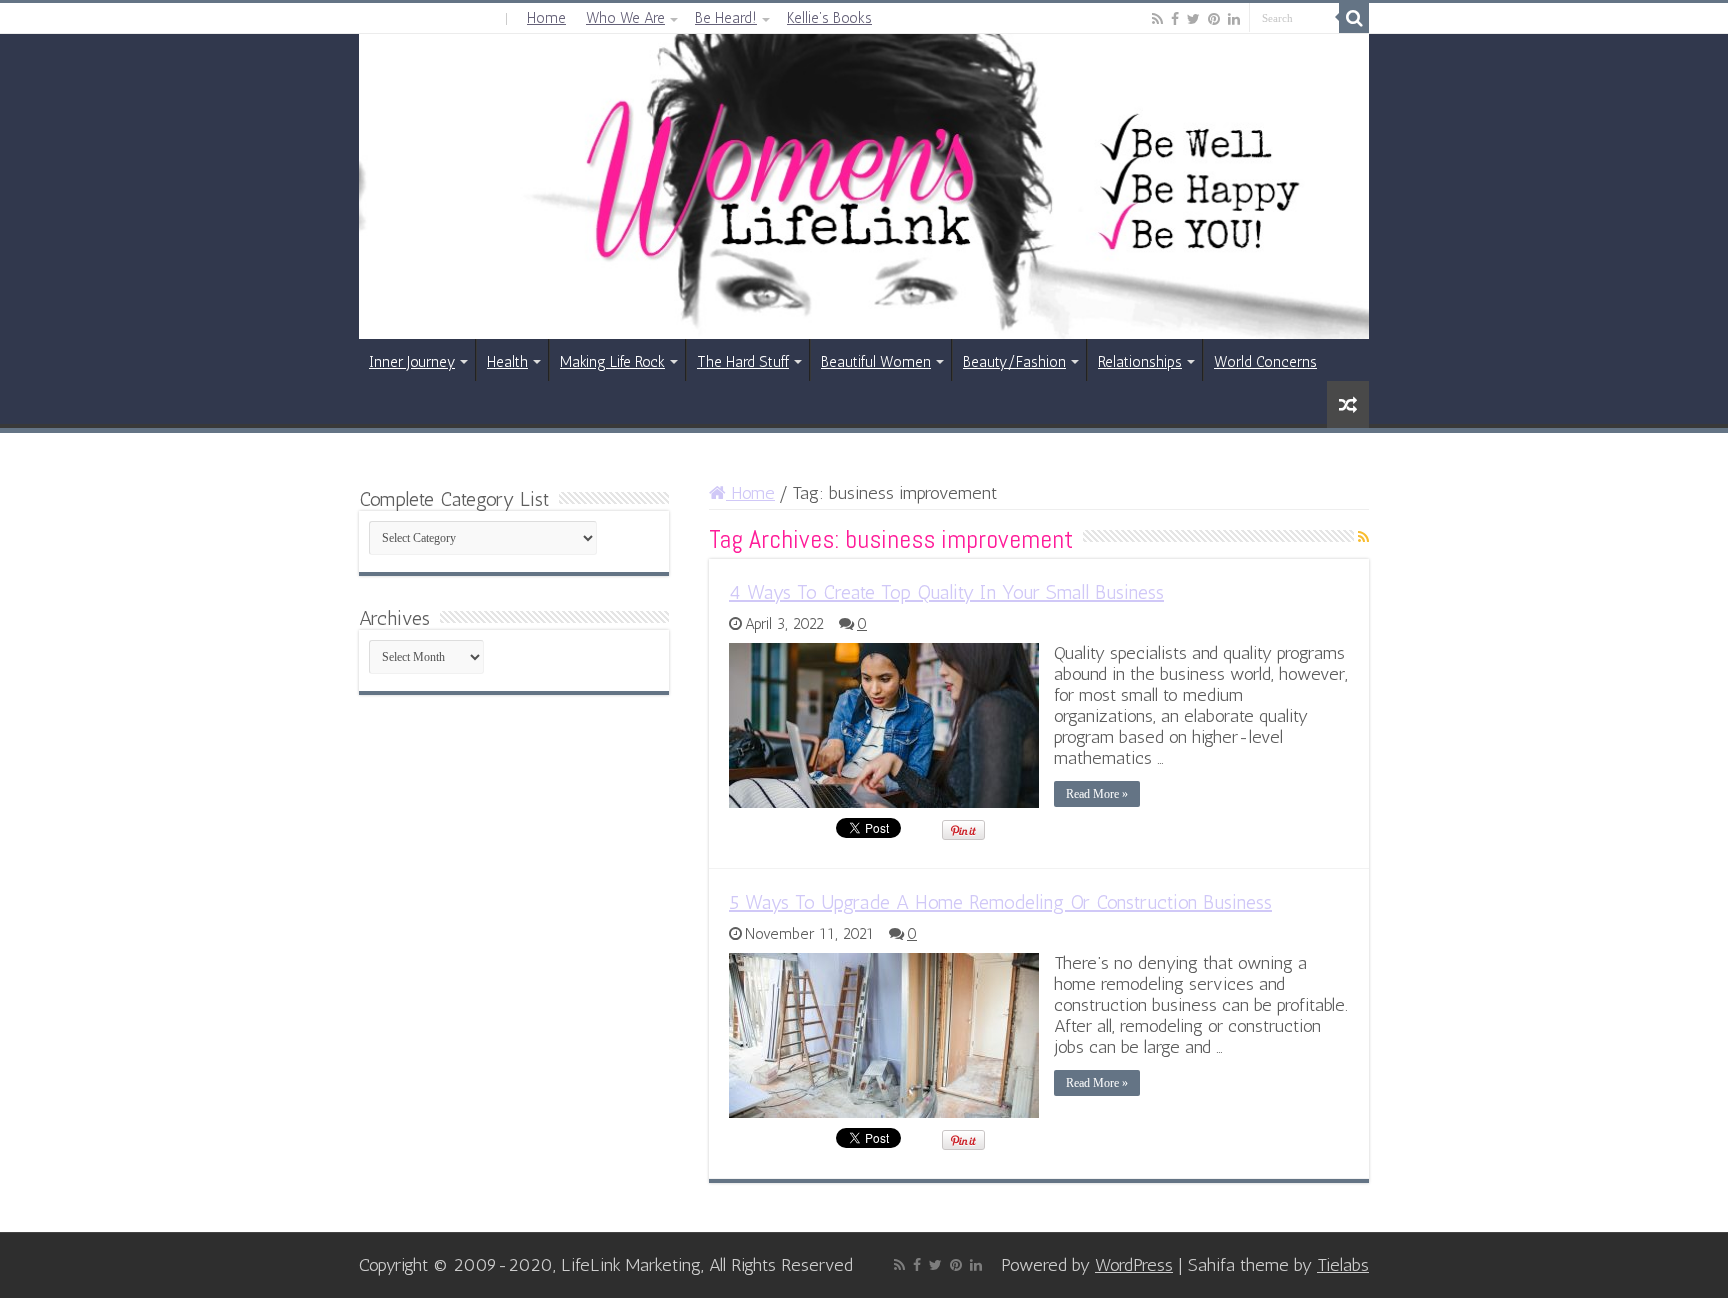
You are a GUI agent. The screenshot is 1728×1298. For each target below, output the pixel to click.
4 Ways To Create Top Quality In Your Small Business (946, 592)
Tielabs (1343, 1265)
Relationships (1140, 362)
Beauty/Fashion (1014, 362)
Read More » (1097, 794)
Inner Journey (412, 362)
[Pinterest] (1214, 19)
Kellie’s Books (829, 18)
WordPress (1134, 1265)
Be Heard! (726, 18)
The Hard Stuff (743, 362)
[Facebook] (1175, 19)
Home (546, 18)
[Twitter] (1193, 19)
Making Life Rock (612, 362)
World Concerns (1265, 362)
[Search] (1354, 18)
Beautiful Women (876, 362)
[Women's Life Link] (864, 186)
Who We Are (625, 18)
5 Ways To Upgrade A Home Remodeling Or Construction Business (1000, 902)
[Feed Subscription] (1363, 537)
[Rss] (1157, 19)
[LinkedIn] (1234, 19)
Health (507, 362)
